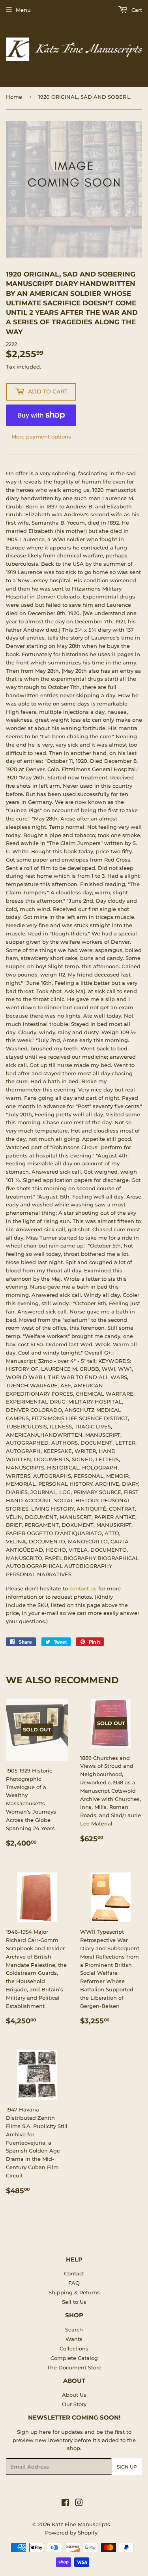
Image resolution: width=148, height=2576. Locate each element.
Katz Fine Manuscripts (81, 2524)
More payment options (41, 437)
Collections (74, 2348)
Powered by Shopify (71, 2533)
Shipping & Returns (74, 2292)
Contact (74, 2273)
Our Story (74, 2404)
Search (74, 2330)
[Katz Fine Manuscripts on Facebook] (65, 2504)
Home (14, 97)
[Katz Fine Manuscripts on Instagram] (79, 2504)
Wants (74, 2339)
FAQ (74, 2283)
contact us (83, 1588)
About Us (74, 2395)
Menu (23, 10)
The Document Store (74, 2367)
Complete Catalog (74, 2358)
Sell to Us (74, 2302)
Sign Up (127, 2467)
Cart (136, 10)
